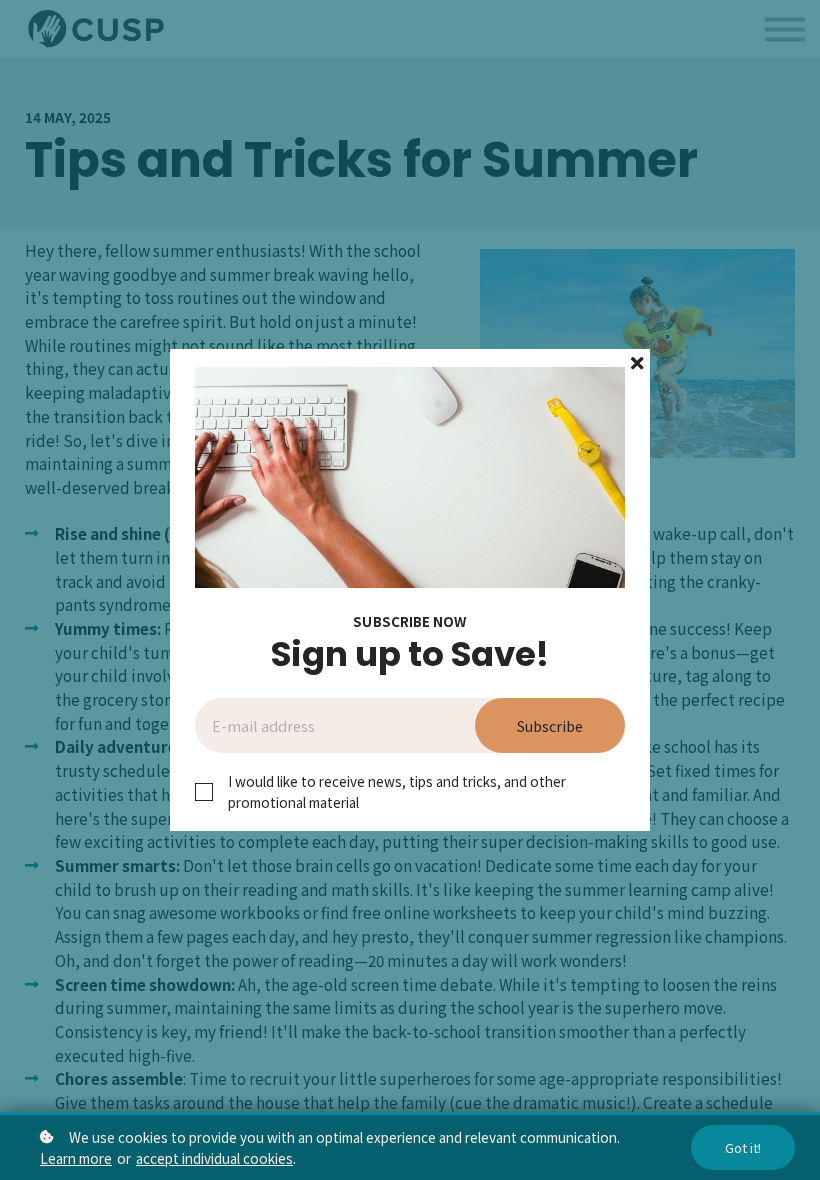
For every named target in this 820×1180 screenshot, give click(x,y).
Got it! (743, 1147)
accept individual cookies (214, 1158)
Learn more (76, 1158)
